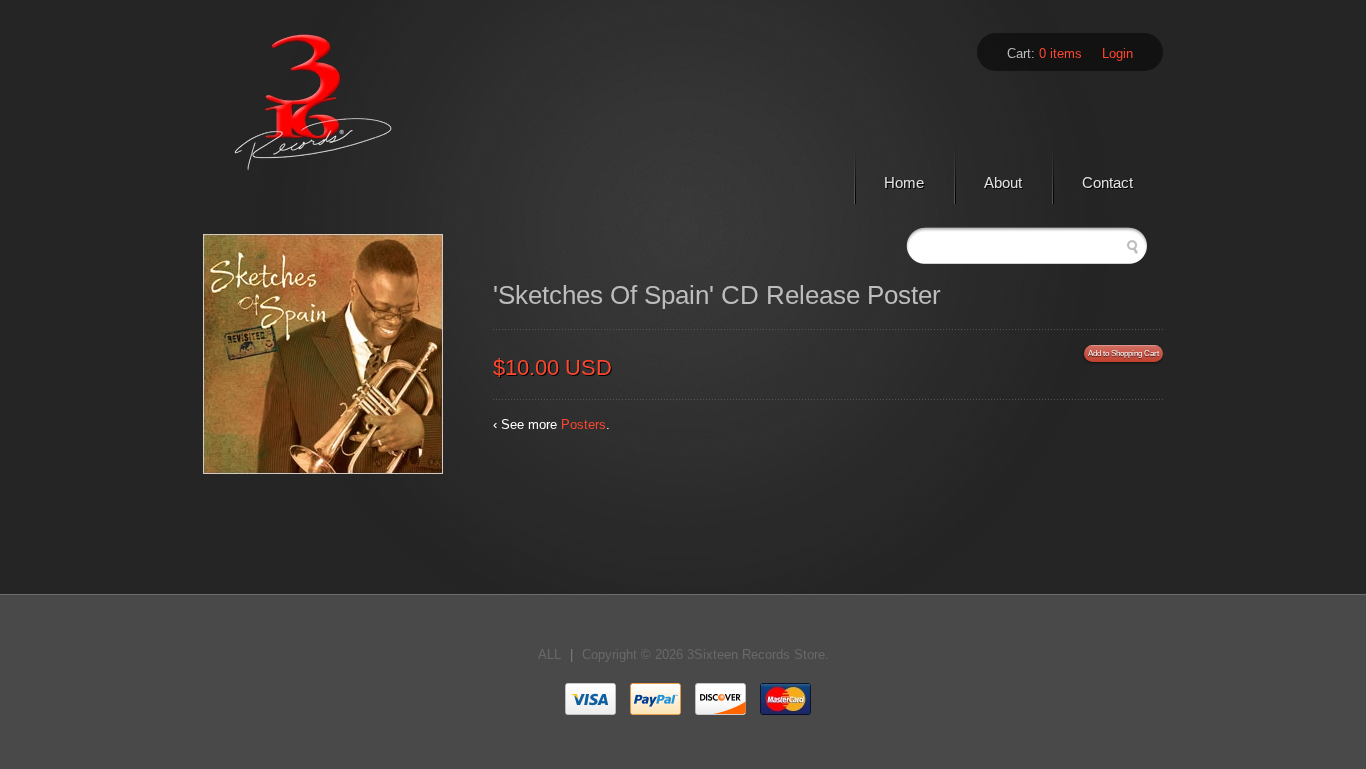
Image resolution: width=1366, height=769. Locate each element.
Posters (583, 424)
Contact (1107, 182)
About (1003, 182)
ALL (549, 654)
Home (904, 182)
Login (1117, 53)
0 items (1060, 53)
